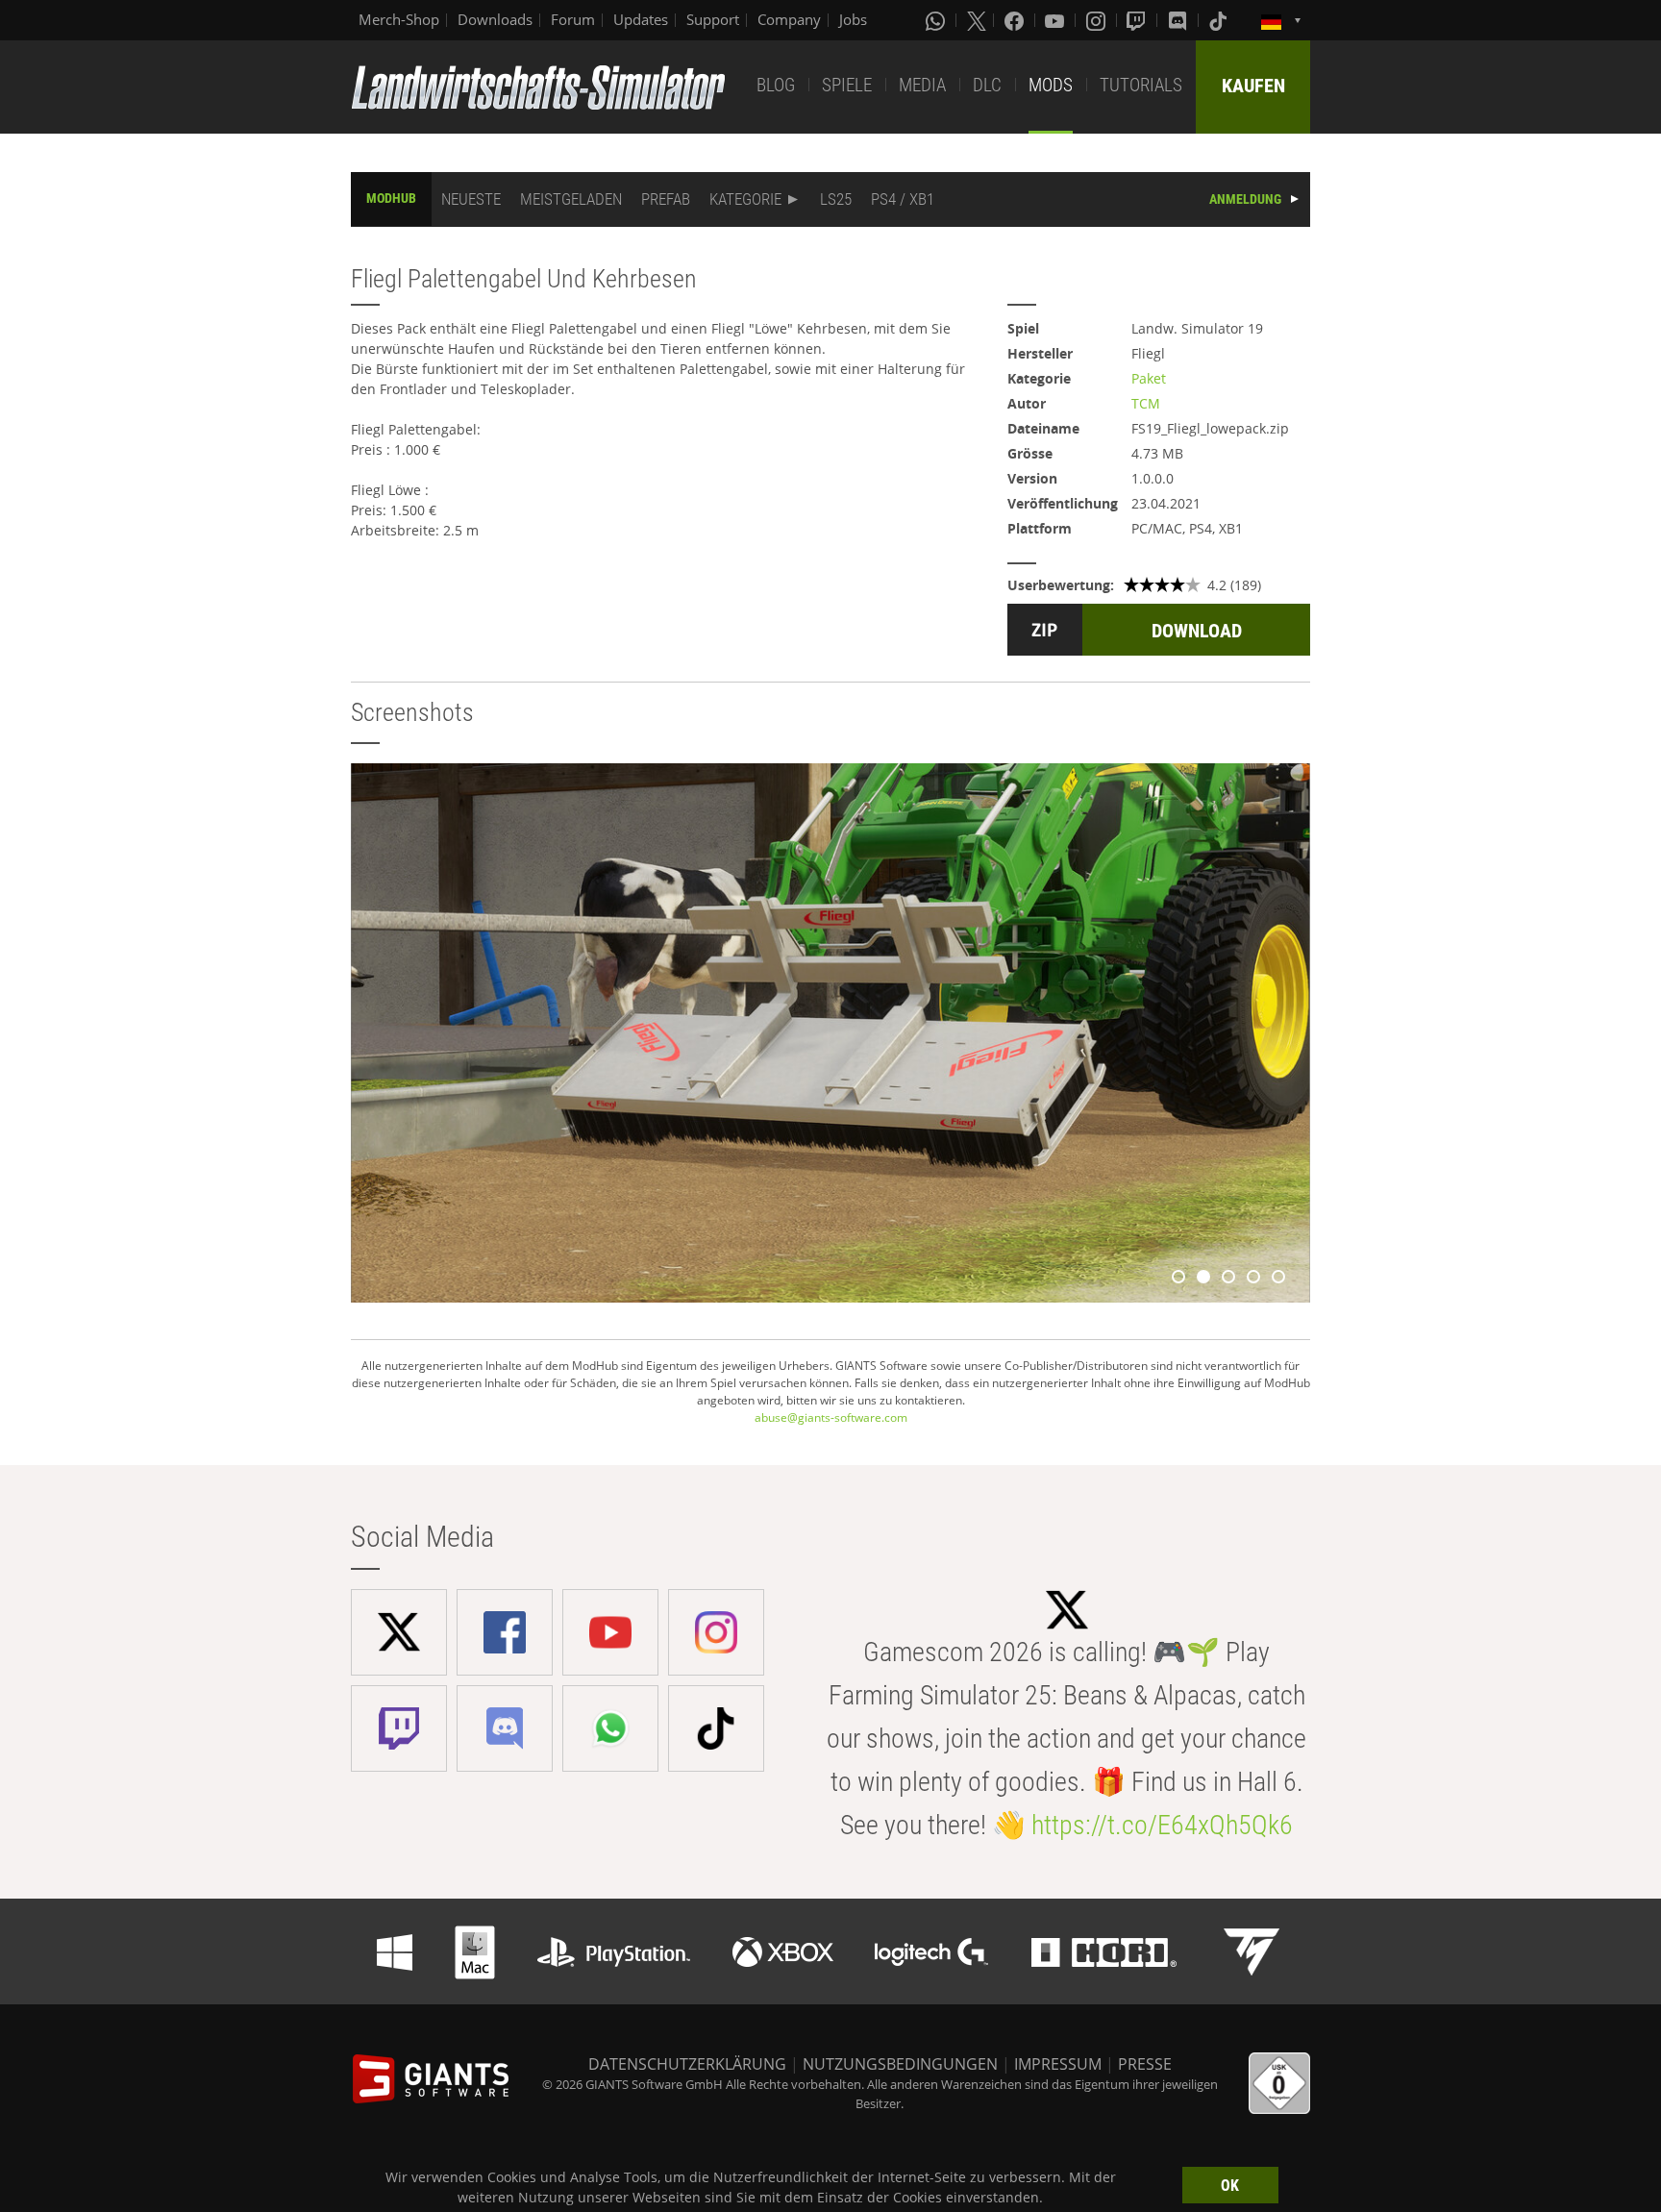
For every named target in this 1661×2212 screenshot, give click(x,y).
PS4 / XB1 (903, 199)
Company (789, 19)
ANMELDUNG (1245, 199)
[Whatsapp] (937, 20)
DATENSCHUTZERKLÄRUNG (687, 2064)
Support (713, 19)
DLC (987, 85)
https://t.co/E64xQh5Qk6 (1162, 1825)
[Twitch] (1138, 20)
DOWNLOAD (1197, 631)
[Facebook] (1016, 20)
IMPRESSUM (1058, 2064)
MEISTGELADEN (571, 199)
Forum (573, 19)
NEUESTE (471, 199)
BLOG (776, 85)
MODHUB (391, 198)
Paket (1149, 378)
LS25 (836, 199)
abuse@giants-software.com (831, 1417)
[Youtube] (1056, 20)
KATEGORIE (745, 199)
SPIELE (847, 85)
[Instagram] (1098, 20)
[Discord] (1179, 20)
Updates (641, 19)
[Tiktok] (1220, 20)
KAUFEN (1253, 86)
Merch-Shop (399, 19)
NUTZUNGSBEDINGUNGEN (900, 2064)
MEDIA (922, 85)
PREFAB (666, 199)
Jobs (853, 19)
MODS (1051, 85)
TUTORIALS (1141, 85)
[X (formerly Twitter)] (977, 20)
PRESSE (1145, 2064)
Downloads (495, 19)
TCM (1146, 403)
